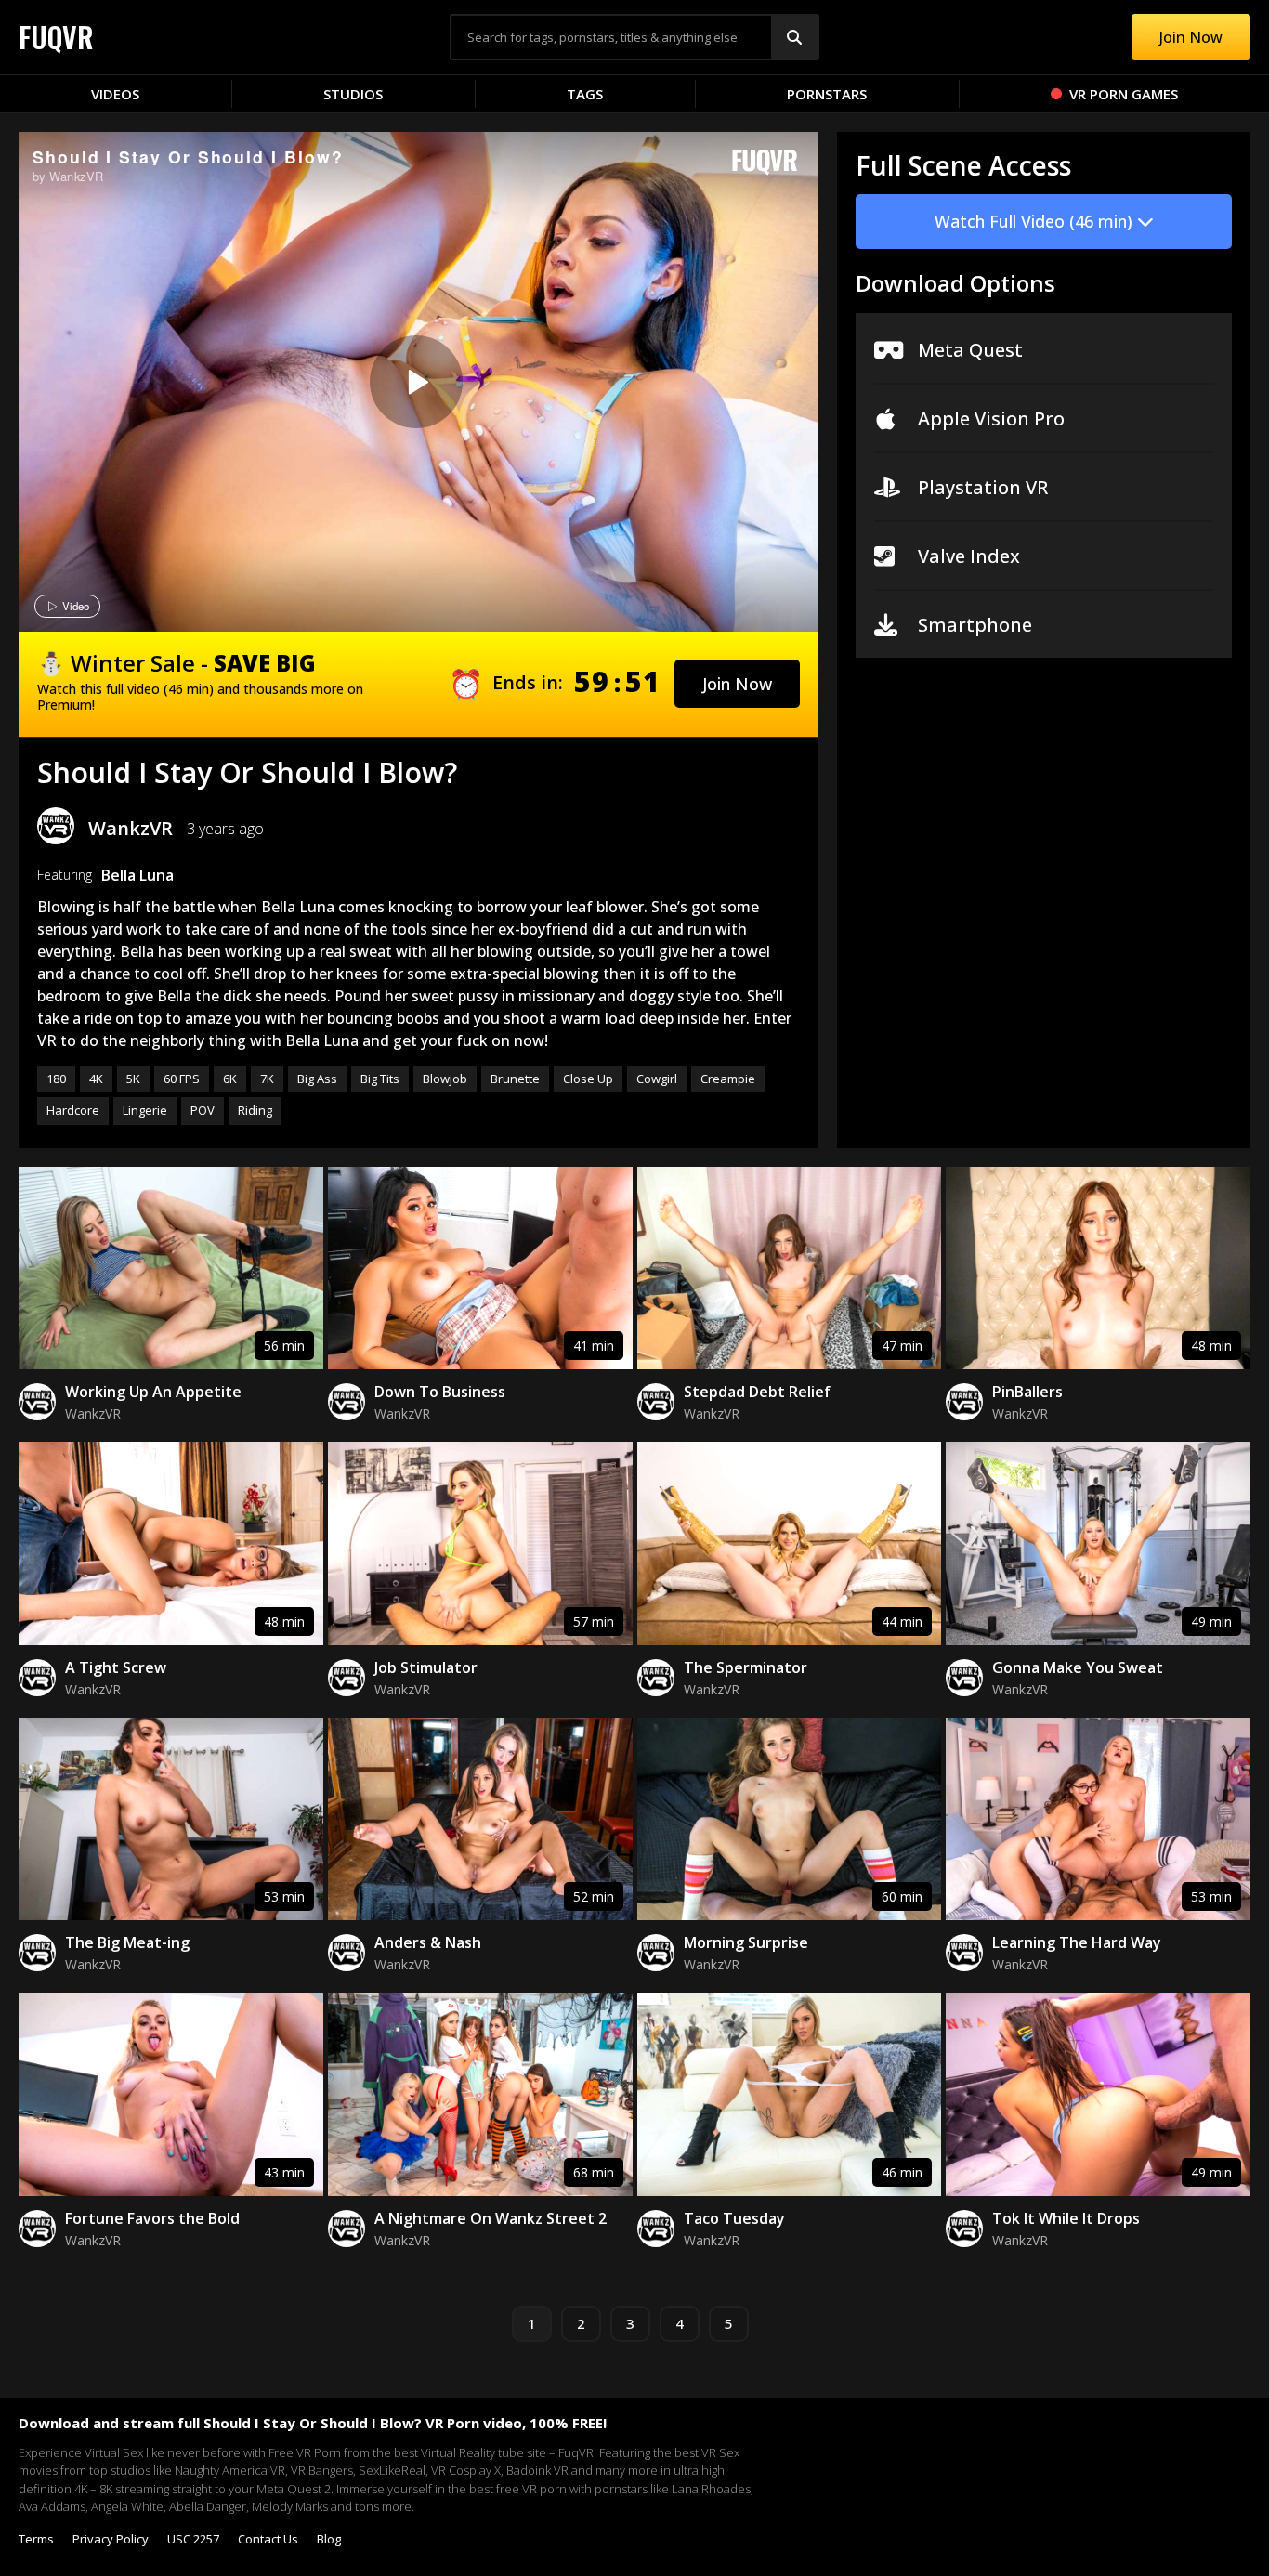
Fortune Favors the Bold (152, 2218)
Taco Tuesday (734, 2218)
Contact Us (268, 2539)
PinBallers (1027, 1392)
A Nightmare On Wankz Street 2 (491, 2218)
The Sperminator (746, 1667)
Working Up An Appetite (153, 1392)
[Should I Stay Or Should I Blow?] (416, 382)
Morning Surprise (746, 1942)
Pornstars (827, 94)
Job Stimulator (426, 1667)
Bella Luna (137, 875)
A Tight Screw (116, 1667)
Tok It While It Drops (1066, 2218)
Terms (36, 2539)
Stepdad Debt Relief (757, 1392)
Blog (329, 2539)
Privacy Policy (111, 2539)
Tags (585, 94)
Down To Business (440, 1392)
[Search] (794, 37)
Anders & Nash (428, 1942)
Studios (353, 94)
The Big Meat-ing (127, 1942)
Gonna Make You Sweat (1078, 1667)
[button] (737, 684)
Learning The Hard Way (1077, 1942)
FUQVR (56, 37)
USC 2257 (193, 2539)
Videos (115, 94)
